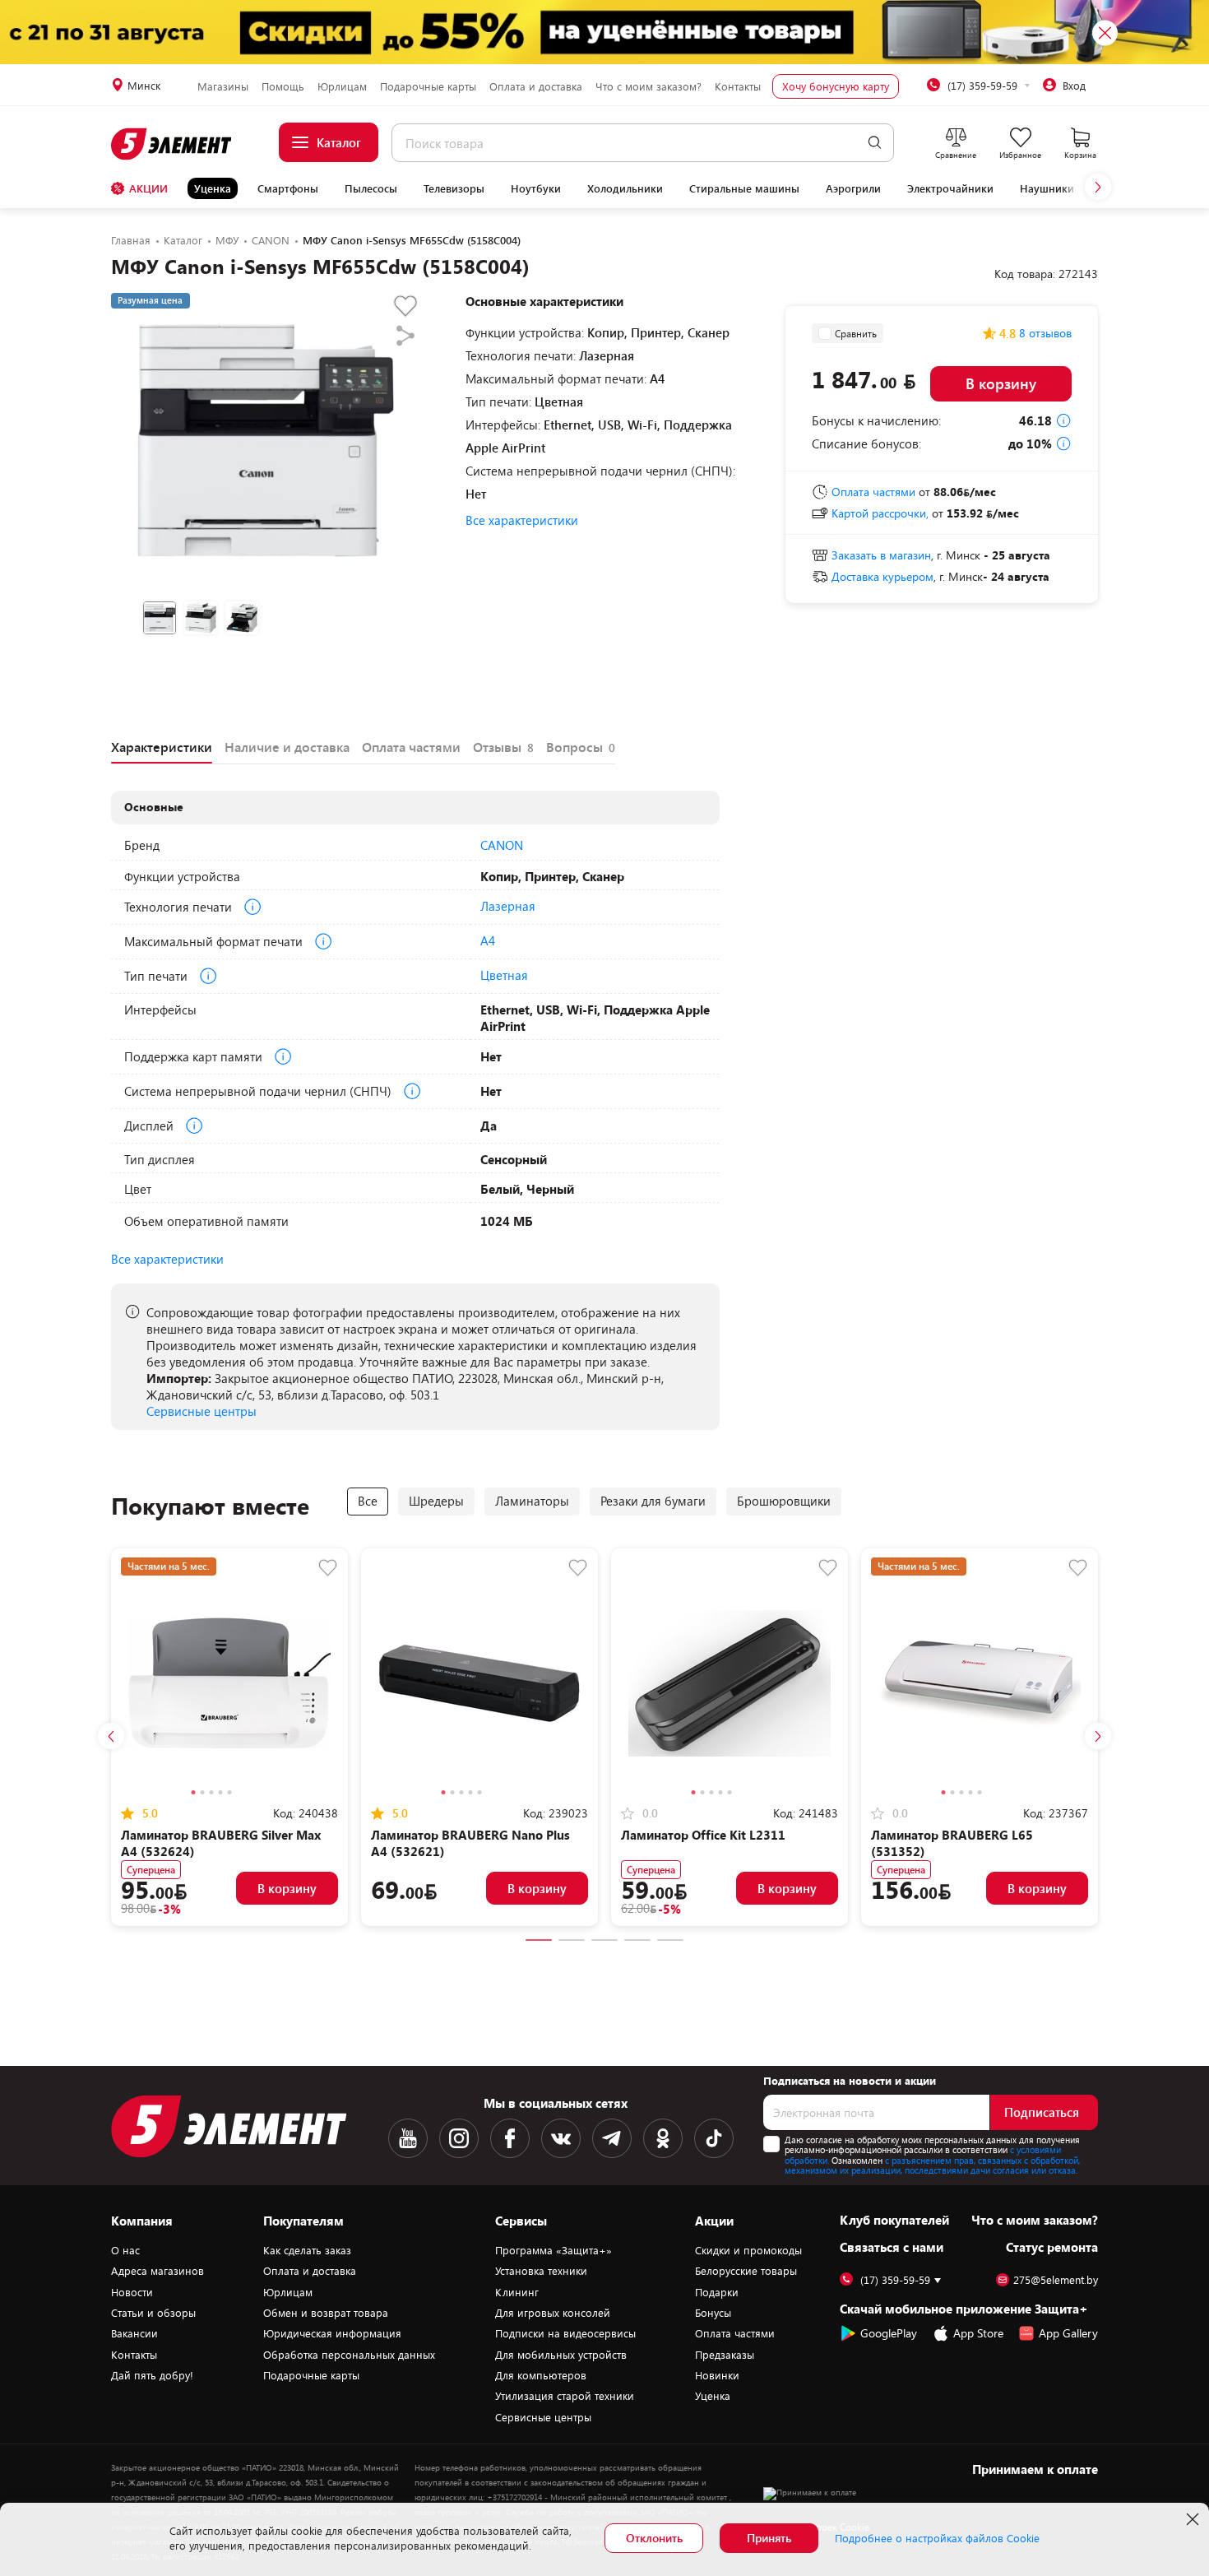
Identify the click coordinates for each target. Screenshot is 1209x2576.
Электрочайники (950, 188)
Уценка (213, 188)
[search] (875, 143)
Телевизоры (454, 188)
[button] (1098, 187)
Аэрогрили (853, 188)
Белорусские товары (746, 2271)
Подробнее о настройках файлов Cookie (937, 2538)
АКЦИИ (148, 188)
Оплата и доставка (536, 86)
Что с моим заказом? (649, 86)
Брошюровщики (784, 1501)
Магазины (223, 86)
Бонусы (713, 2313)
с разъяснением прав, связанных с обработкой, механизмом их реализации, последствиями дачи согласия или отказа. (932, 2165)
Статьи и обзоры (153, 2313)
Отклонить (654, 2538)
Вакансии (134, 2333)
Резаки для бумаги (653, 1501)
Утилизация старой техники (565, 2396)
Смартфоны (288, 188)
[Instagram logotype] (459, 2138)
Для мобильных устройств (561, 2355)
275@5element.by (1056, 2280)
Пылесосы (371, 188)
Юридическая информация (332, 2333)
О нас (125, 2250)
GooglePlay (889, 2333)
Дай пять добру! (152, 2375)
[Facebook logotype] (510, 2138)
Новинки (717, 2375)
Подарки (717, 2292)
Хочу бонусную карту (836, 86)
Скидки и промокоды (748, 2250)
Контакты (738, 86)
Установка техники (541, 2271)
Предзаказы (725, 2355)
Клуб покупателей (894, 2220)
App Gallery (1068, 2333)
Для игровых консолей (553, 2313)
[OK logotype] (663, 2138)
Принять (769, 2538)
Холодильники (625, 188)
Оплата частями (735, 2333)
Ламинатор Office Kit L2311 (703, 1835)
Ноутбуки (536, 188)
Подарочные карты (428, 86)
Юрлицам (342, 86)
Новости (132, 2292)
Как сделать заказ (307, 2250)
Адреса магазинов (157, 2271)
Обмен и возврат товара (326, 2313)
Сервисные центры (201, 1411)
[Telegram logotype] (612, 2138)
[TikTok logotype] (714, 2138)
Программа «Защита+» (554, 2250)
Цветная (504, 975)
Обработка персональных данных (349, 2355)
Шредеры (436, 1501)
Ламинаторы (532, 1501)
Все (368, 1501)
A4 (488, 940)
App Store (978, 2333)
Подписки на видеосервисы (565, 2333)
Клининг (517, 2292)
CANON (502, 845)
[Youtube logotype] (408, 2138)
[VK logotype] (561, 2138)
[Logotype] (172, 144)
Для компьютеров (541, 2375)
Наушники (1047, 188)
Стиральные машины (744, 188)
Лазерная (508, 906)
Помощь (283, 86)
